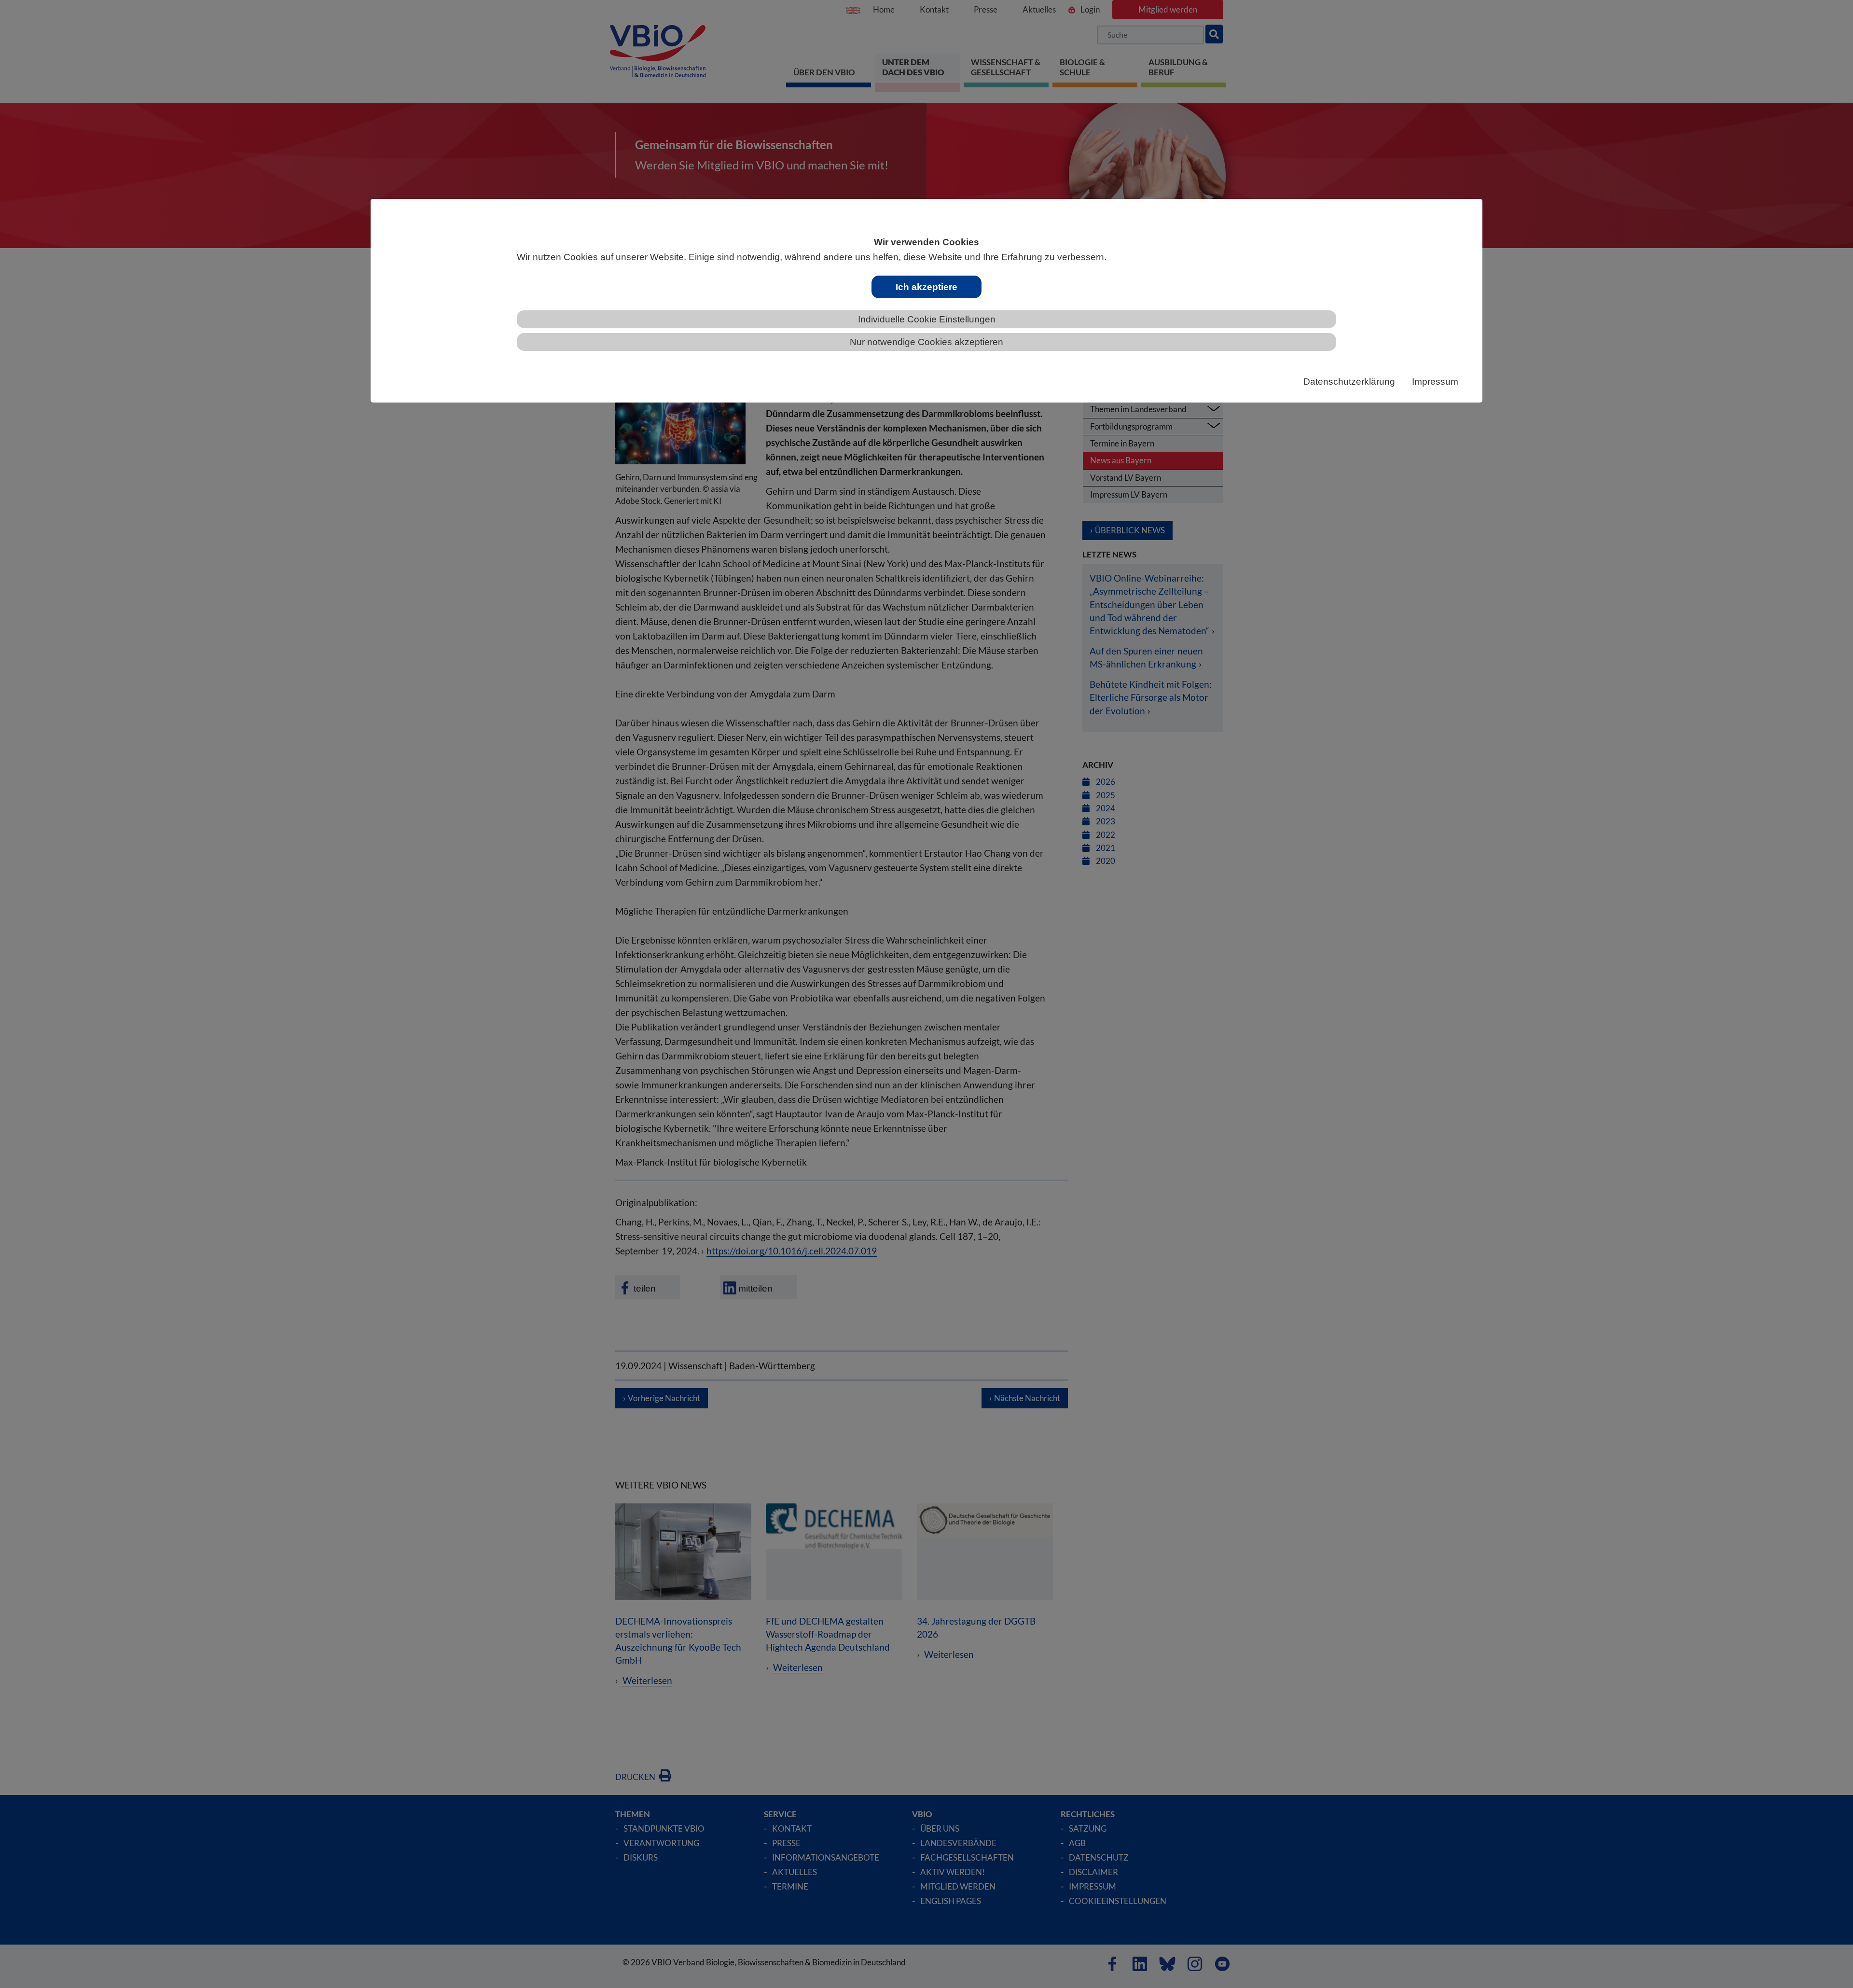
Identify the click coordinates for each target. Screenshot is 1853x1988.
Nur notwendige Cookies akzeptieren (926, 342)
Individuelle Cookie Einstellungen (927, 319)
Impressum (1435, 382)
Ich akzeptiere (926, 287)
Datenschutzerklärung (1349, 382)
